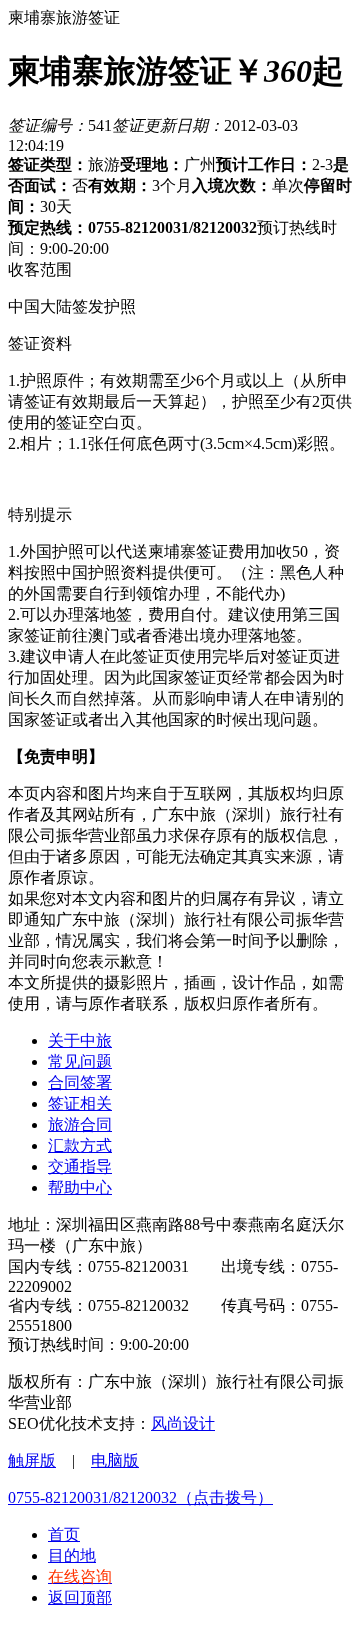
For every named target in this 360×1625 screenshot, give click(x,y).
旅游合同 (80, 1124)
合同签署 (80, 1082)
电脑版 (115, 1460)
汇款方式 (80, 1145)
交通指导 (80, 1166)
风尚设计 (183, 1423)
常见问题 (80, 1061)
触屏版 (32, 1460)
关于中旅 (80, 1040)
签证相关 (80, 1103)
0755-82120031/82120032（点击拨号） (140, 1497)
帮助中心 (80, 1187)
